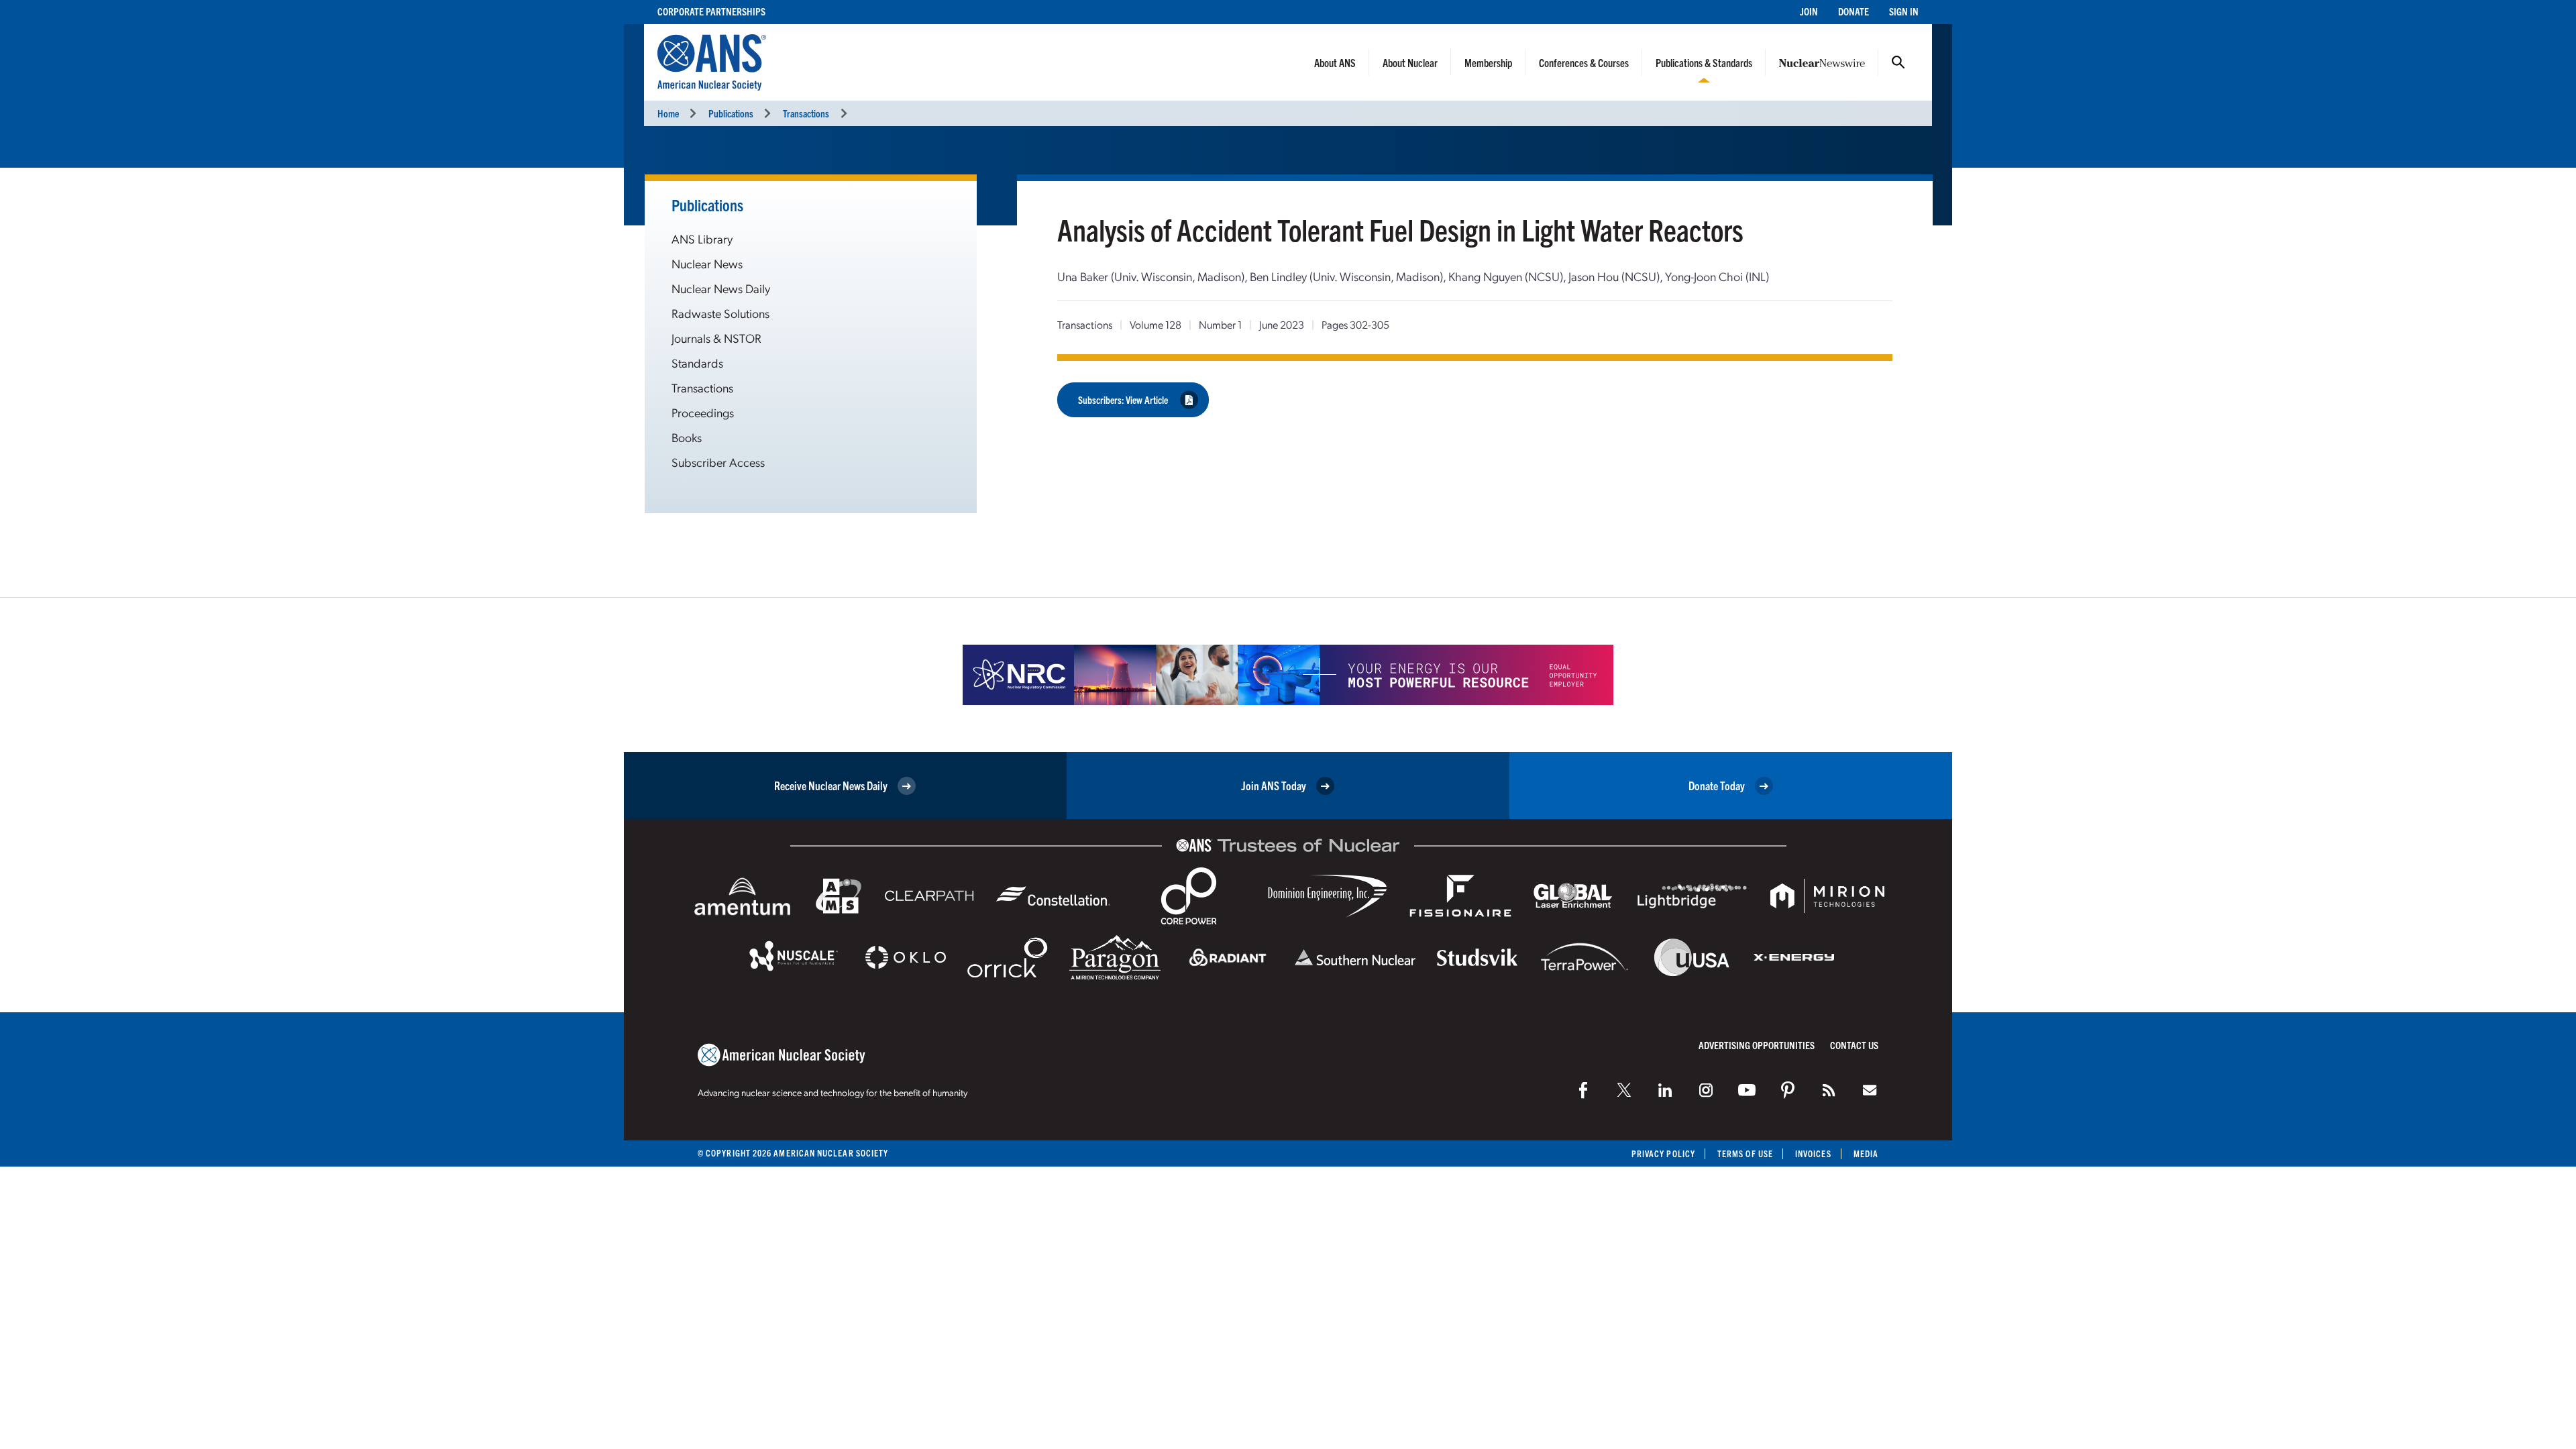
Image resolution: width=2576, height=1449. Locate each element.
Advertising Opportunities (1757, 1045)
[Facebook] (1583, 1090)
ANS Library (702, 238)
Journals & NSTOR (716, 338)
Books (687, 437)
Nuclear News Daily (721, 288)
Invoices (1813, 1153)
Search (1898, 62)
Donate (1854, 11)
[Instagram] (1706, 1090)
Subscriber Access (718, 462)
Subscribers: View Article (1123, 399)
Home (668, 113)
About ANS (1335, 62)
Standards (697, 363)
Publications (731, 113)
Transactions (806, 113)
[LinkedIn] (1665, 1090)
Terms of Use (1745, 1153)
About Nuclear (1410, 62)
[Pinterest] (1788, 1090)
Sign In (1904, 11)
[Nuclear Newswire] (1829, 1090)
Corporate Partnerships (711, 11)
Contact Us (1854, 1045)
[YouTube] (1747, 1090)
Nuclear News (707, 263)
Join (1809, 11)
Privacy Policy (1663, 1153)
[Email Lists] (1870, 1090)
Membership (1488, 62)
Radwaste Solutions (720, 313)
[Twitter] (1624, 1090)
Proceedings (703, 412)
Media (1866, 1153)
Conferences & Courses (1584, 62)
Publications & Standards (1704, 62)
